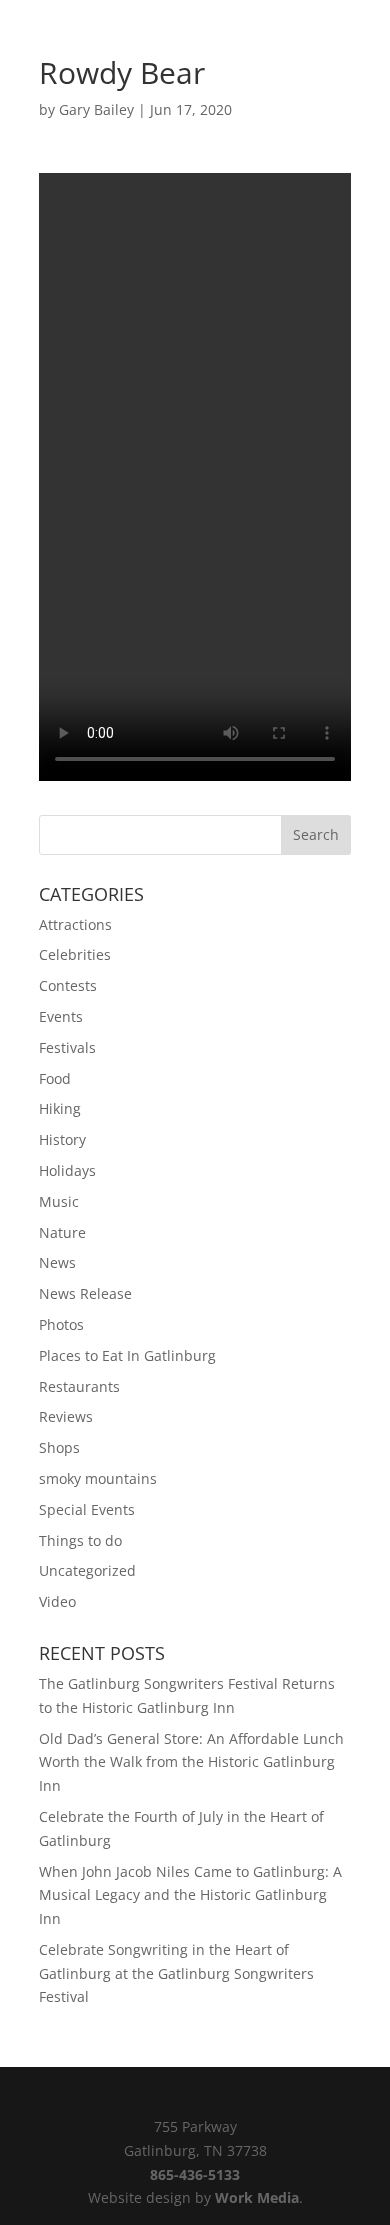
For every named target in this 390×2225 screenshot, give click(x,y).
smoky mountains (98, 1478)
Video (57, 1601)
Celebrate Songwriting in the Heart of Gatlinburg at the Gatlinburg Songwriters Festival (176, 1973)
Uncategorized (87, 1570)
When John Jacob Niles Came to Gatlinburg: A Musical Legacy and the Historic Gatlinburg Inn (190, 1895)
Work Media (257, 2197)
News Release (85, 1293)
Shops (59, 1447)
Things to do (80, 1540)
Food (55, 1078)
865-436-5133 (195, 2174)
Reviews (66, 1416)
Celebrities (75, 954)
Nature (62, 1232)
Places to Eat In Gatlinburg (127, 1355)
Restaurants (79, 1386)
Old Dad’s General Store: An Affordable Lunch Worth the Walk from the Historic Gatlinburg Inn (191, 1762)
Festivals (67, 1047)
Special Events (87, 1509)
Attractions (75, 924)
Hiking (60, 1108)
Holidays (67, 1170)
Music (59, 1201)
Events (61, 1016)
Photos (61, 1324)
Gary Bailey (96, 109)
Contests (68, 985)
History (62, 1139)
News (57, 1262)
